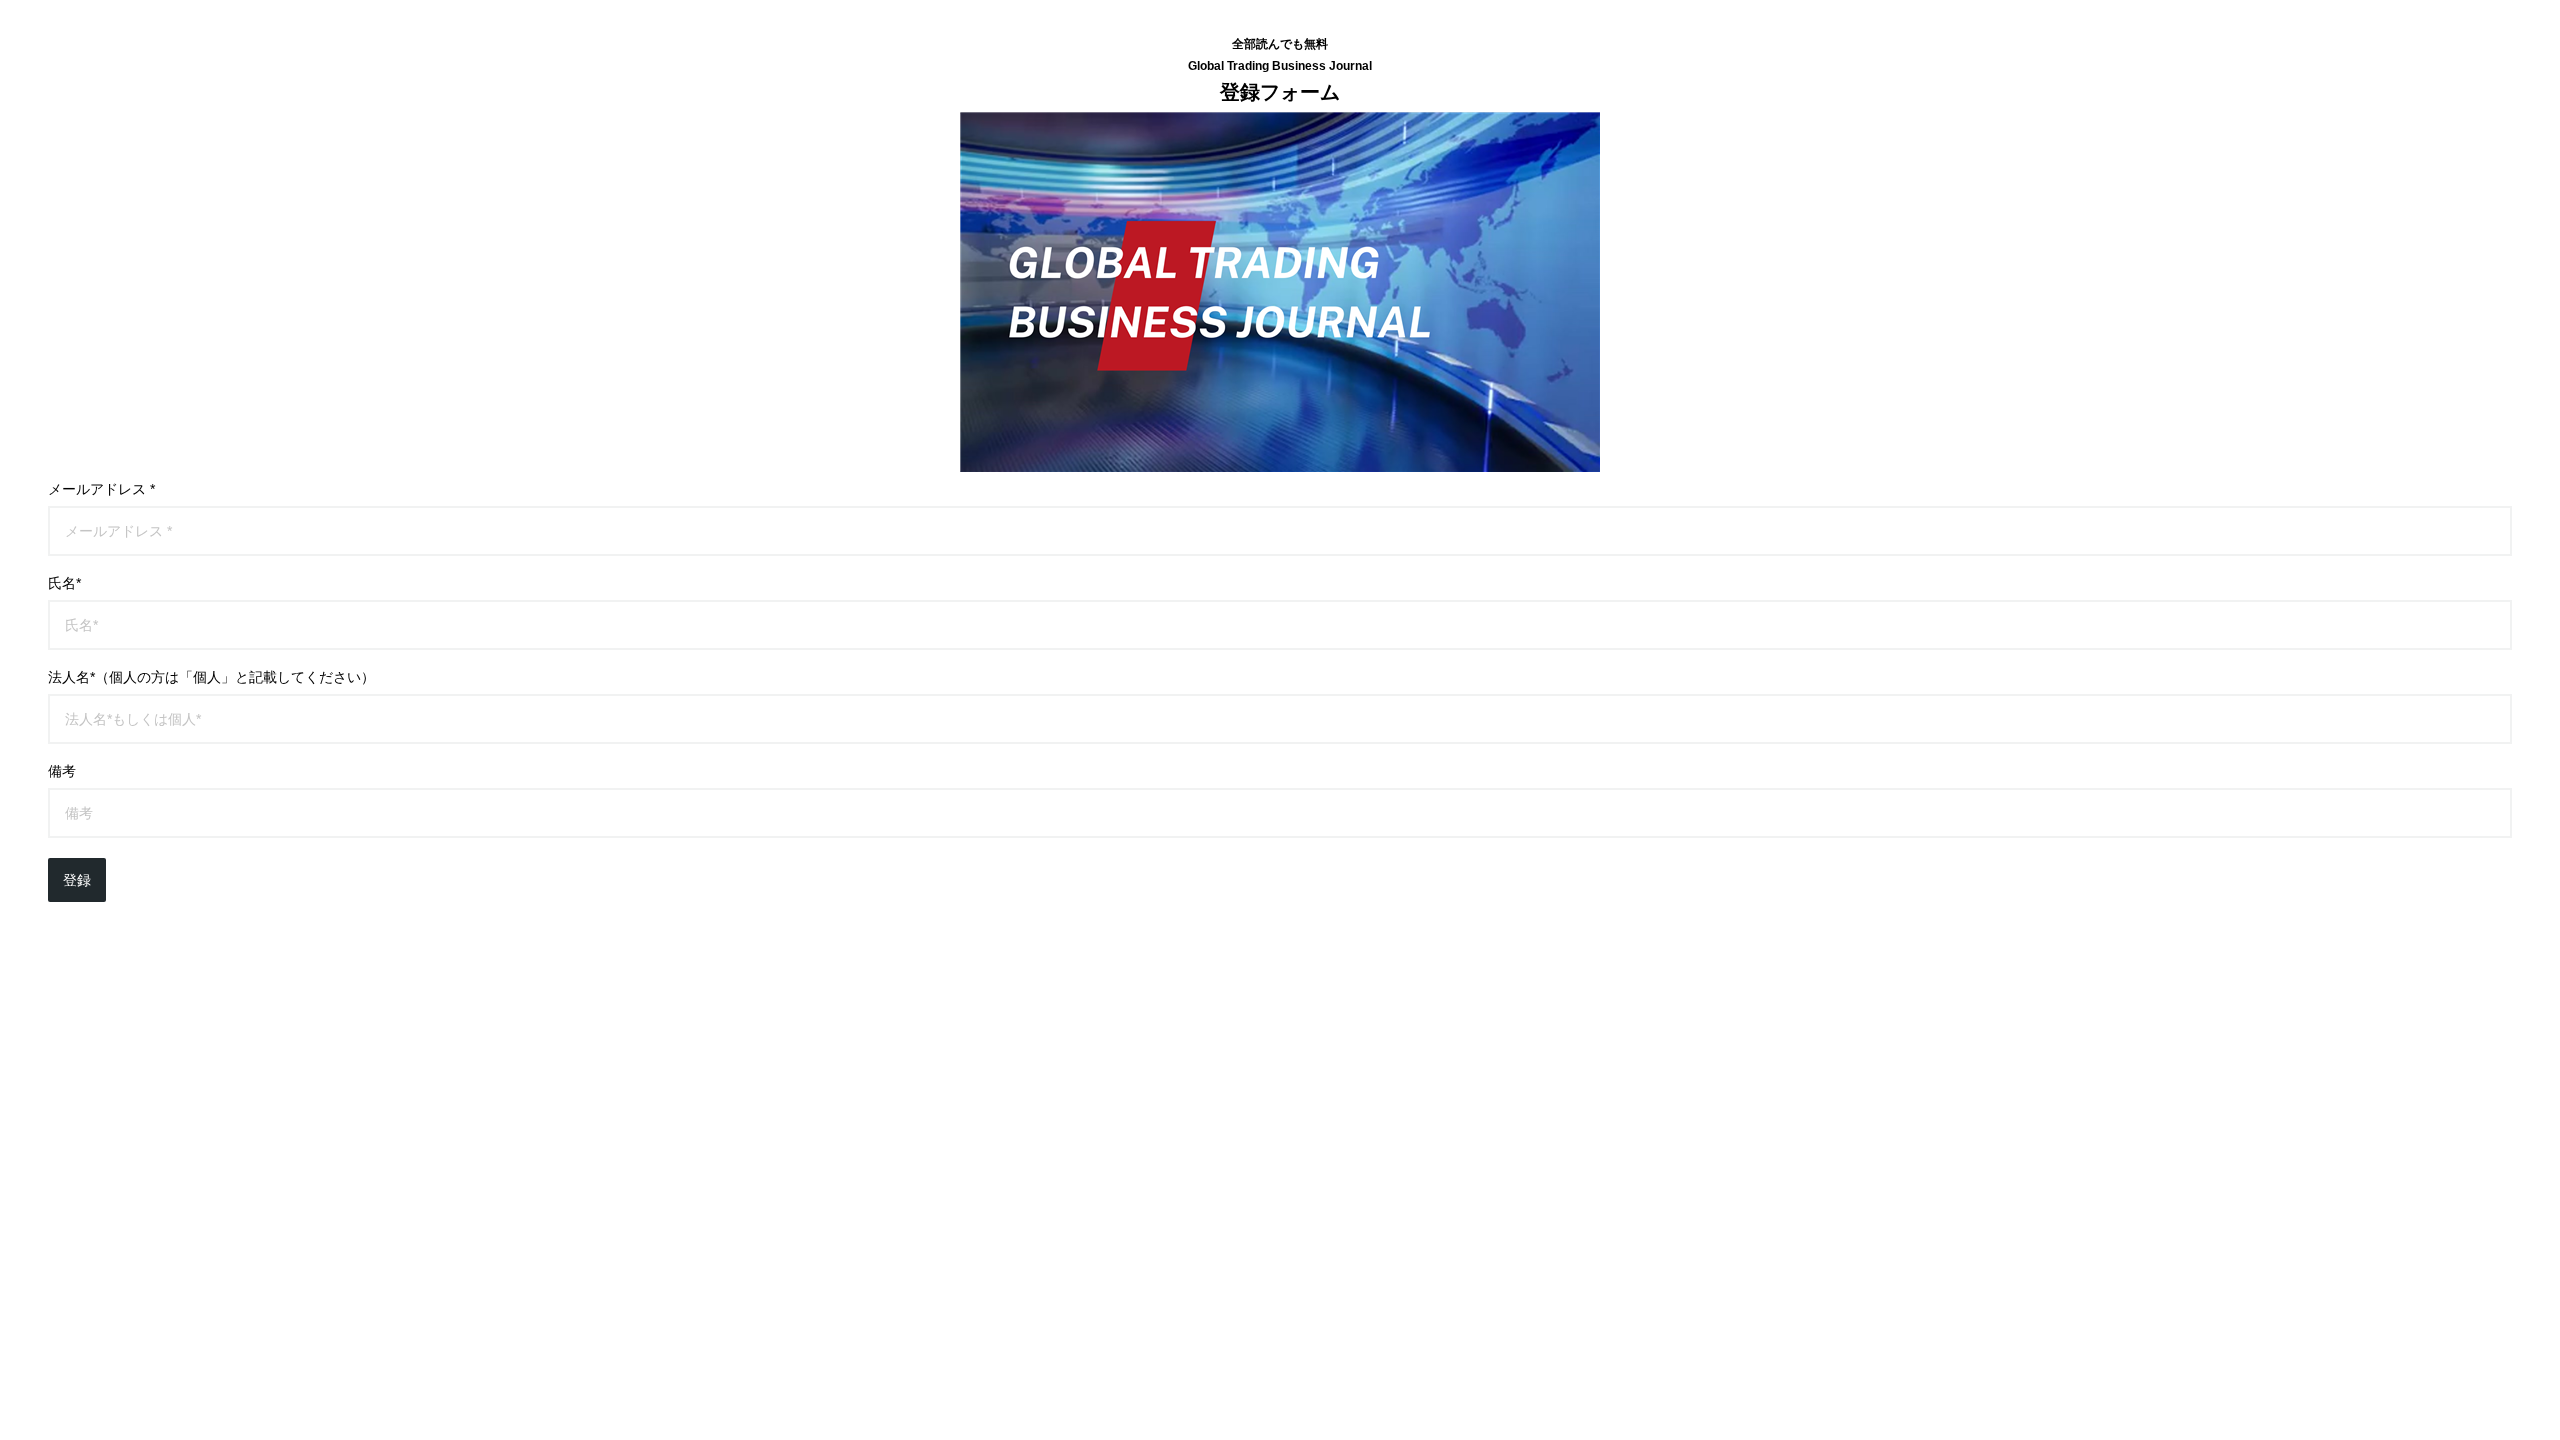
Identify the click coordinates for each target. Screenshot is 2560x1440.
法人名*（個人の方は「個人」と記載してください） (211, 677)
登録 (77, 880)
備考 (62, 771)
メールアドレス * (101, 489)
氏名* (64, 583)
